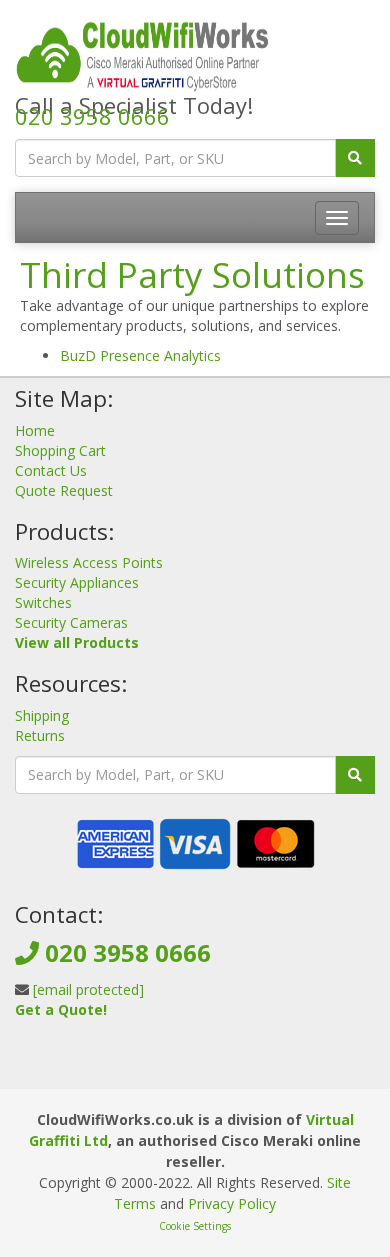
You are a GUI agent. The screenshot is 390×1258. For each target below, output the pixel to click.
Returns (40, 735)
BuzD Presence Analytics (140, 355)
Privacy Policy (232, 1203)
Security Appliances (77, 582)
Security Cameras (71, 622)
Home (35, 430)
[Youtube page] (225, 1068)
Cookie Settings (195, 1226)
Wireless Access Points (89, 562)
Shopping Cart (60, 450)
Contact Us (51, 470)
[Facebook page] (161, 1068)
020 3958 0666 (92, 116)
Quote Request (64, 490)
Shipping (42, 715)
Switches (43, 602)
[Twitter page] (193, 1068)
